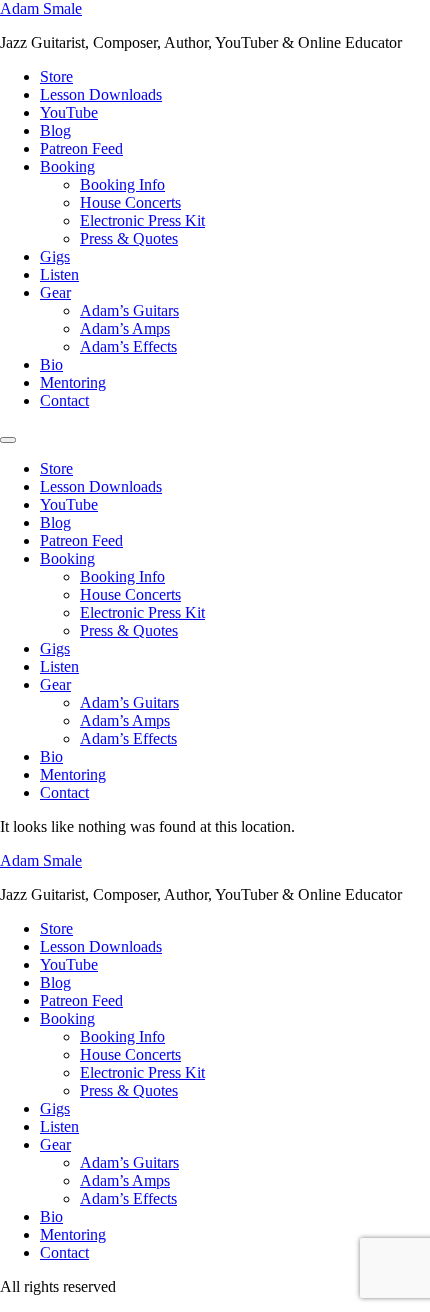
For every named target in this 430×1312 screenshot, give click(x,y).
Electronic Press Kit (142, 220)
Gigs (55, 256)
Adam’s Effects (128, 346)
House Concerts (130, 202)
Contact (64, 400)
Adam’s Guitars (129, 310)
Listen (59, 274)
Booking (67, 166)
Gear (55, 292)
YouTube (69, 112)
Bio (51, 364)
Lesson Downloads (101, 94)
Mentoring (73, 382)
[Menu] (8, 440)
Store (56, 76)
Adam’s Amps (125, 328)
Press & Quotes (129, 238)
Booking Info (122, 184)
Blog (55, 130)
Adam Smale (41, 8)
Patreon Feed (81, 148)
